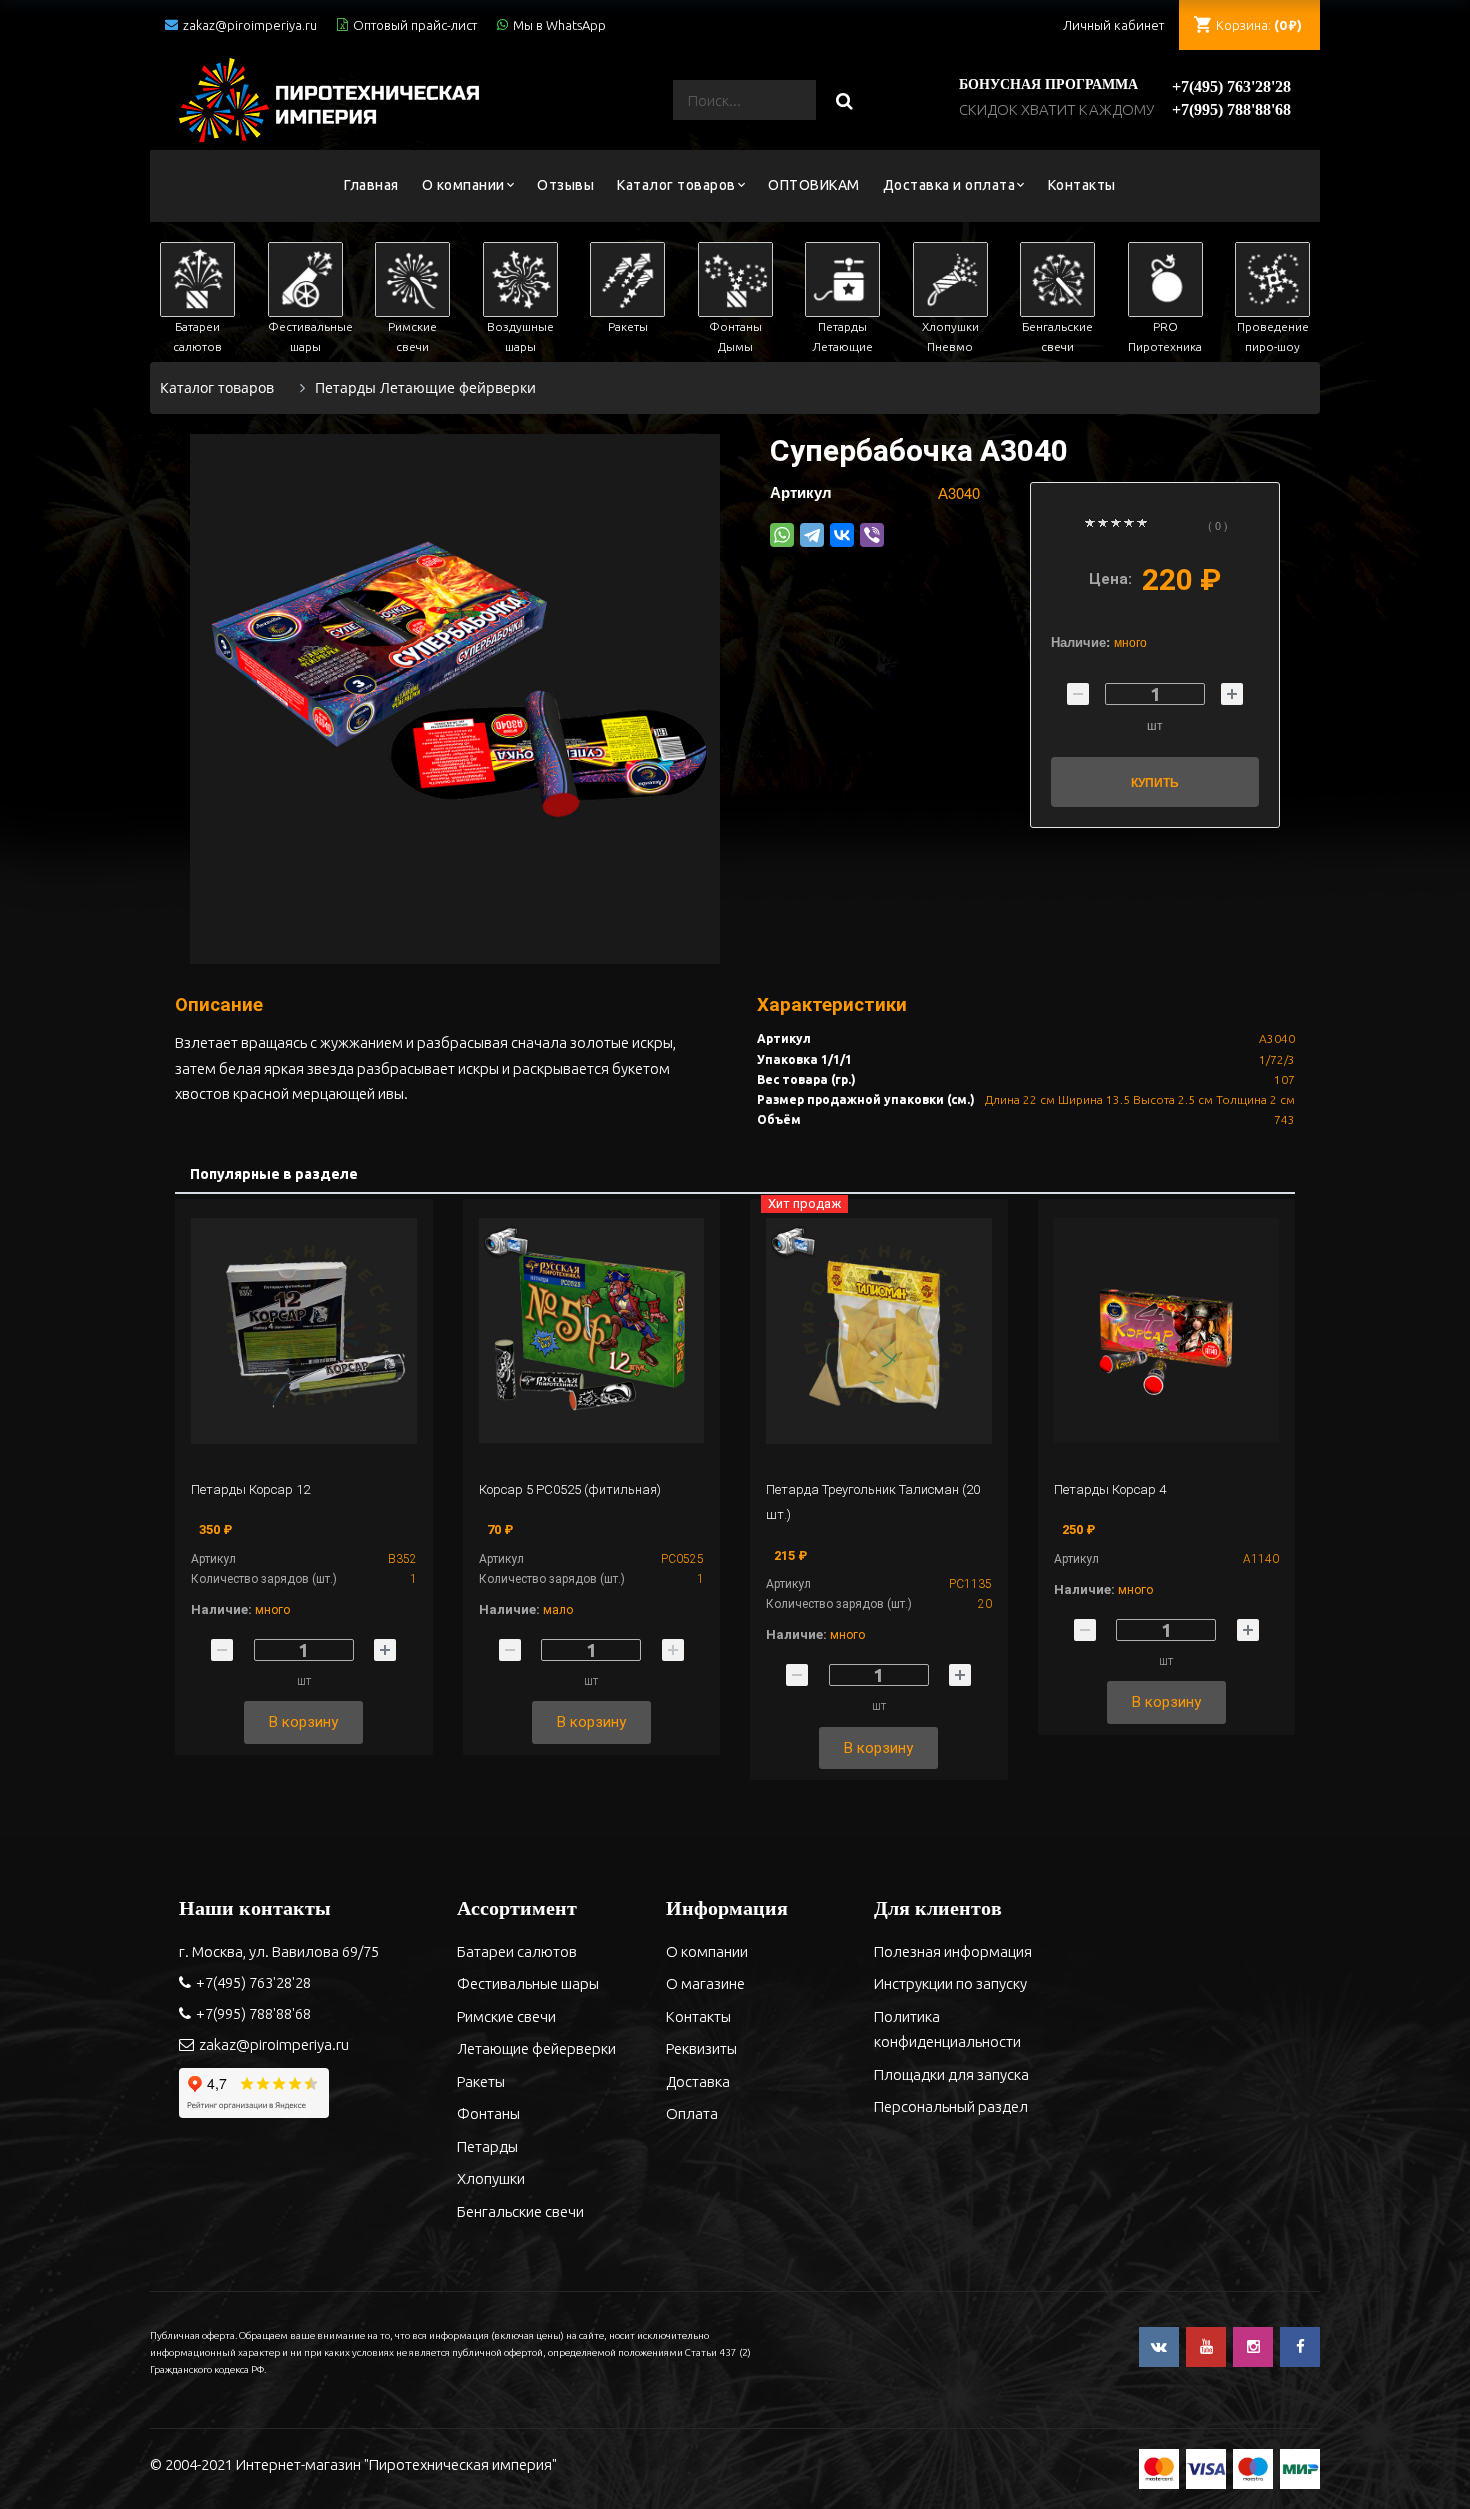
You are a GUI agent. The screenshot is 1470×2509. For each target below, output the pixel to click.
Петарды (487, 2146)
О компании (463, 185)
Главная (371, 185)
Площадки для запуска (951, 2074)
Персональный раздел (951, 2106)
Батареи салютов (517, 1951)
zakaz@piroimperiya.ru (250, 25)
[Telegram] (812, 535)
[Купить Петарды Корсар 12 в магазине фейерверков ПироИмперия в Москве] (304, 1331)
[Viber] (872, 535)
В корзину (303, 1722)
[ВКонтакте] (842, 535)
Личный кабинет (1113, 25)
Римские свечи (506, 2016)
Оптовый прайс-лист (415, 25)
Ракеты (481, 2081)
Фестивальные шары (528, 1983)
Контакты (1082, 185)
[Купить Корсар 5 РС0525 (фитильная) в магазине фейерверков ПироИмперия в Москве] (592, 1331)
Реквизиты (701, 2048)
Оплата (692, 2113)
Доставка (698, 2081)
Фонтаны (488, 2113)
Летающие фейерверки (536, 2048)
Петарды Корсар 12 (250, 1489)
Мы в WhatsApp (559, 25)
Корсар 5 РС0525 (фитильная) (570, 1489)
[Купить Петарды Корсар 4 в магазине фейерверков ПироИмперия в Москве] (1167, 1331)
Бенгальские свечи (520, 2211)
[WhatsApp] (782, 535)
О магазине (705, 1983)
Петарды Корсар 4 (1110, 1489)
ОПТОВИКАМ (814, 185)
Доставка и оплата (949, 185)
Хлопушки (491, 2178)
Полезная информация (953, 1951)
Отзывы (565, 185)
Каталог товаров (676, 185)
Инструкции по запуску (950, 1983)
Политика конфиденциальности (947, 2029)
